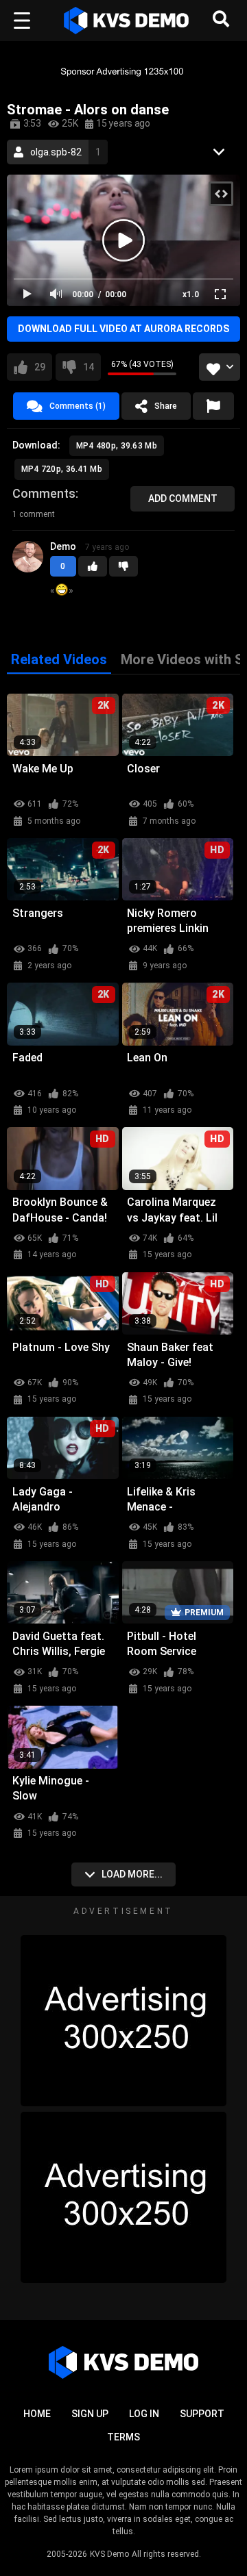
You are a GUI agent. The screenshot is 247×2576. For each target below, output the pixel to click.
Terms (123, 2437)
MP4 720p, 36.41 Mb (62, 469)
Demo (63, 546)
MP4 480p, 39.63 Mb (117, 446)
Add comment (183, 498)
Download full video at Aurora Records (123, 329)
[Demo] (28, 567)
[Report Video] (213, 406)
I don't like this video (89, 367)
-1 (123, 566)
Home (37, 2414)
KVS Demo (109, 2554)
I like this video (40, 367)
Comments (44, 493)
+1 (93, 566)
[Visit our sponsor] (123, 71)
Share (166, 406)
